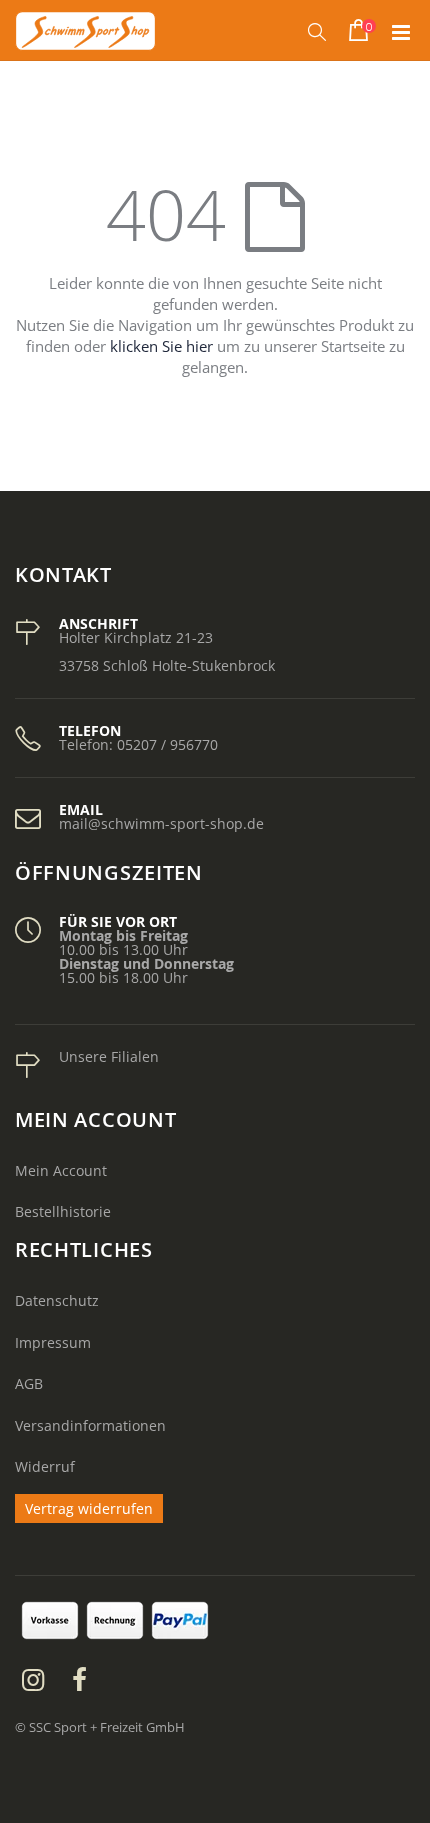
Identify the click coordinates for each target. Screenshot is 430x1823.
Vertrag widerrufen (89, 1508)
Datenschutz (57, 1300)
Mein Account (61, 1170)
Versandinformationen (90, 1425)
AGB (29, 1383)
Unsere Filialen (109, 1056)
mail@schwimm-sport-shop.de (161, 823)
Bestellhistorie (63, 1211)
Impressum (53, 1342)
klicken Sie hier (161, 346)
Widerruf (45, 1466)
